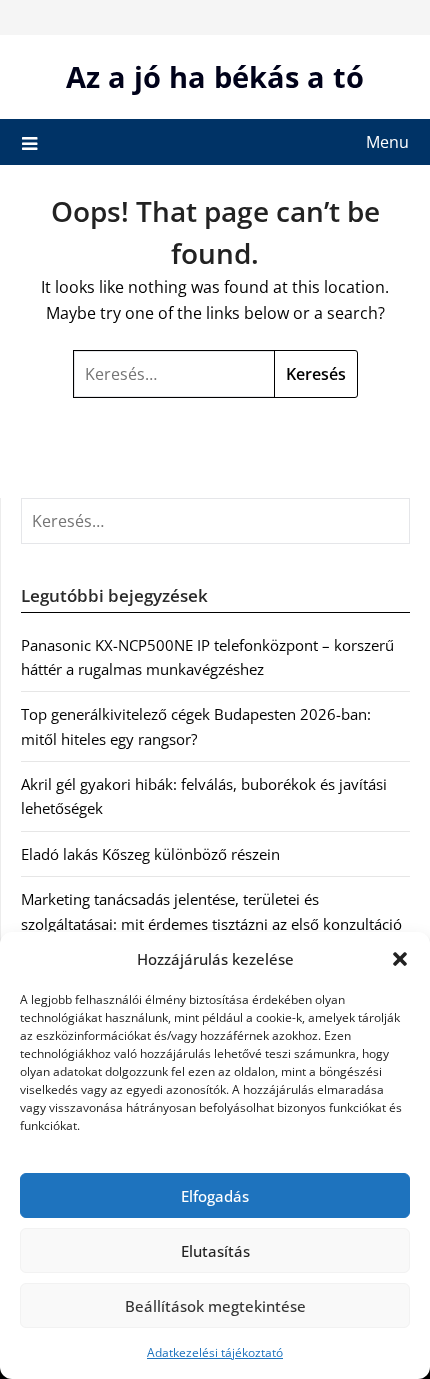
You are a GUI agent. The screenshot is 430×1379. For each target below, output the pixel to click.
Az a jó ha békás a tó (215, 76)
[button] (400, 959)
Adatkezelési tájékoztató (215, 1352)
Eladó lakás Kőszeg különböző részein (150, 854)
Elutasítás (215, 1251)
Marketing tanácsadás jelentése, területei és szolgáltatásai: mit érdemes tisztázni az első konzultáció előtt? (211, 923)
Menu (387, 142)
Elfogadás (215, 1196)
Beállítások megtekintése (215, 1306)
